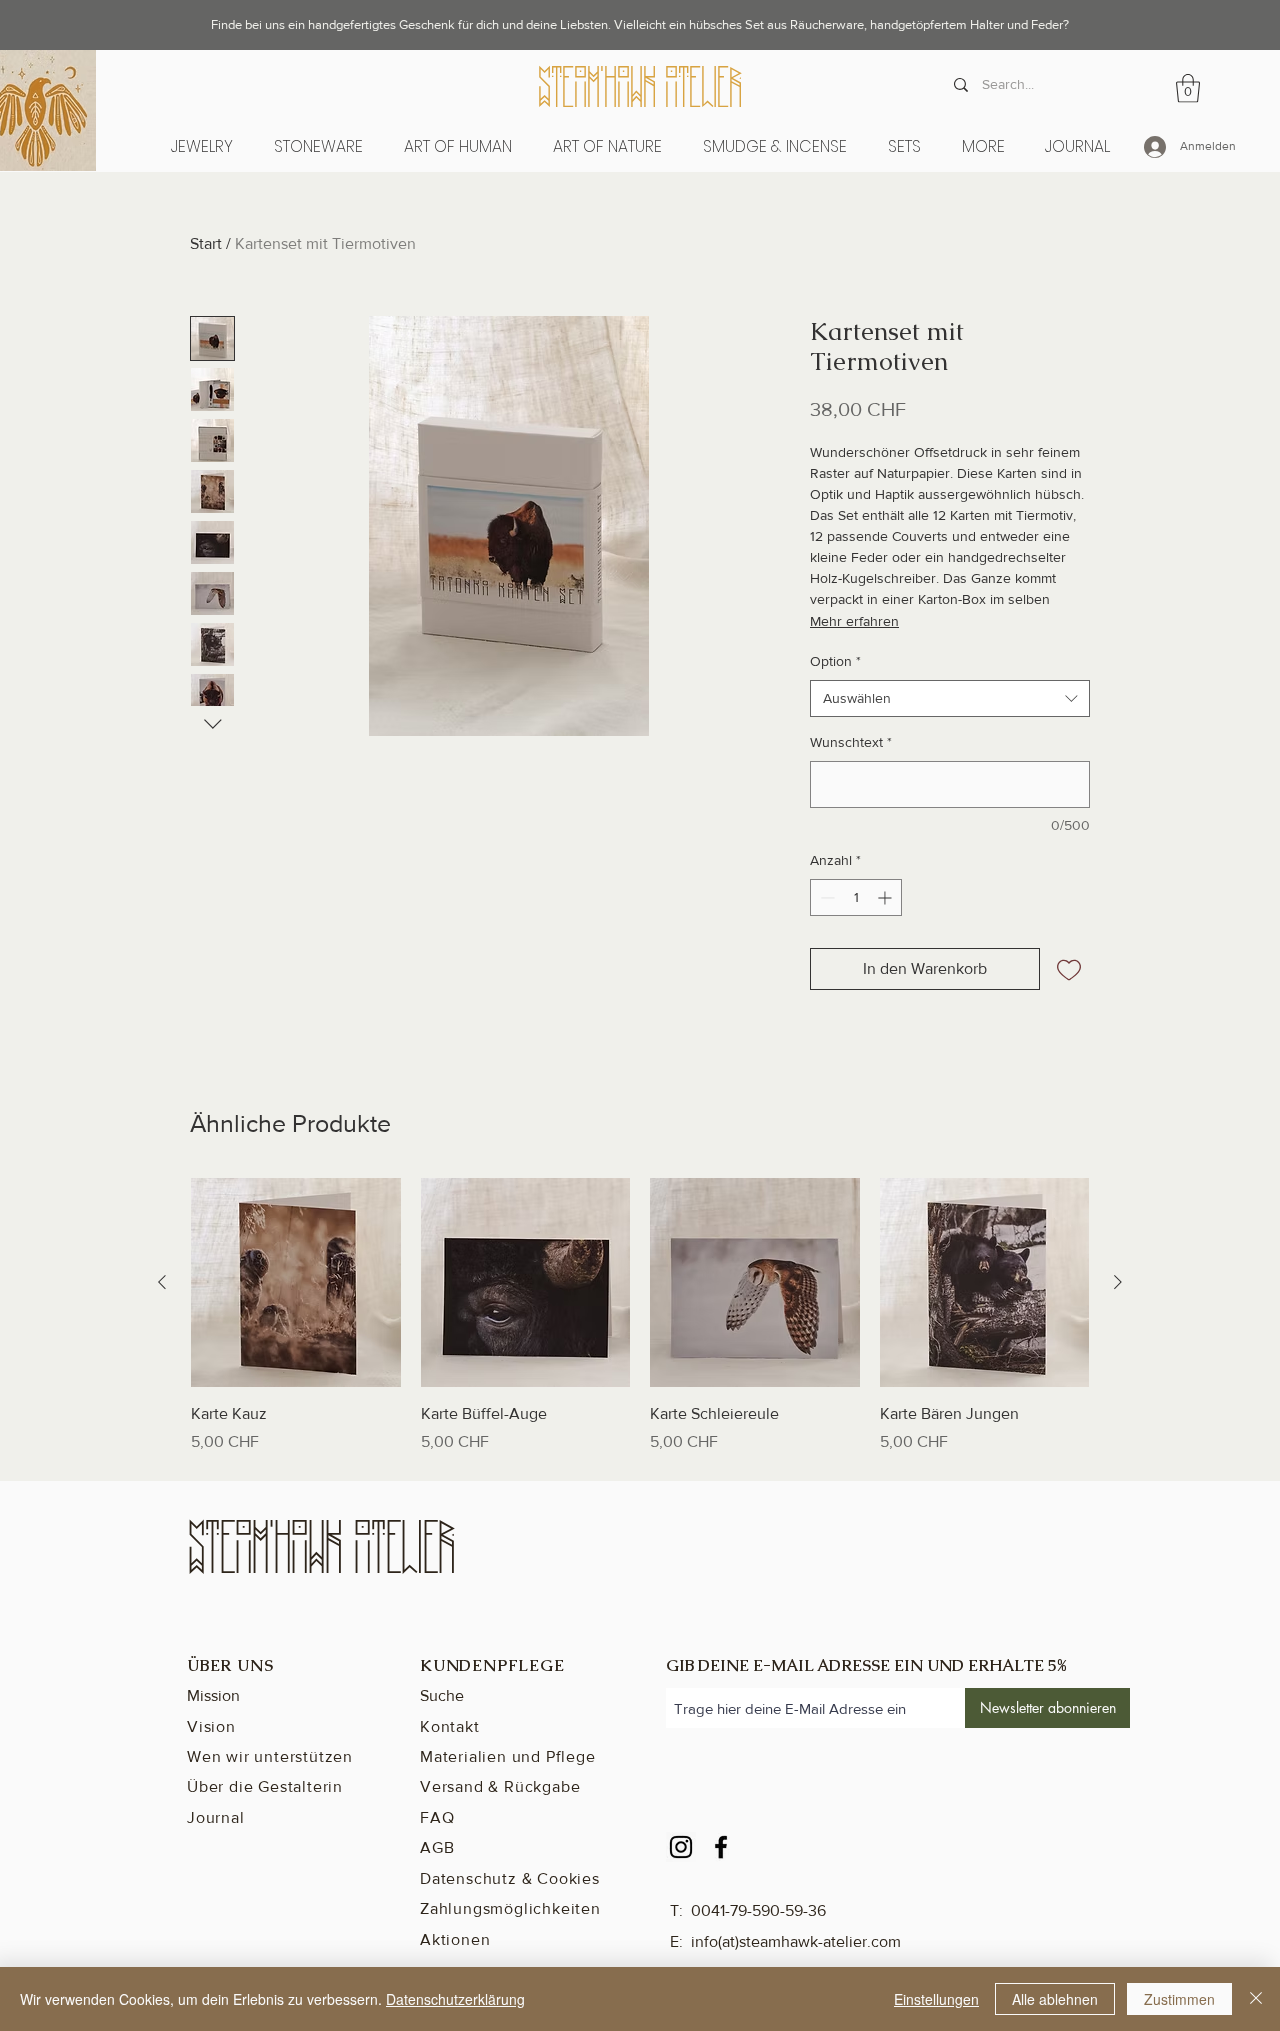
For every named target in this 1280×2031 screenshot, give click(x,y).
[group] (640, 1316)
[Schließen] (1256, 1999)
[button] (457, 147)
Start (206, 243)
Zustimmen (1179, 1999)
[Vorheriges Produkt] (162, 1282)
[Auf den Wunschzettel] (1069, 969)
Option (835, 661)
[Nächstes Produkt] (1118, 1282)
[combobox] (950, 699)
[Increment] (886, 897)
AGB (437, 1847)
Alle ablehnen (1055, 1999)
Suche (442, 1695)
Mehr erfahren (854, 621)
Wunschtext (851, 742)
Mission (213, 1695)
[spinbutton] (856, 897)
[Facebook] (721, 1847)
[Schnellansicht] (296, 1283)
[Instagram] (681, 1847)
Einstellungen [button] (936, 1999)
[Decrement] (825, 897)
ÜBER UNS (230, 1665)
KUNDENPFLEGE (492, 1665)
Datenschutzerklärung (455, 1999)
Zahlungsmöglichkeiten (510, 1908)
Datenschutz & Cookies (510, 1878)
